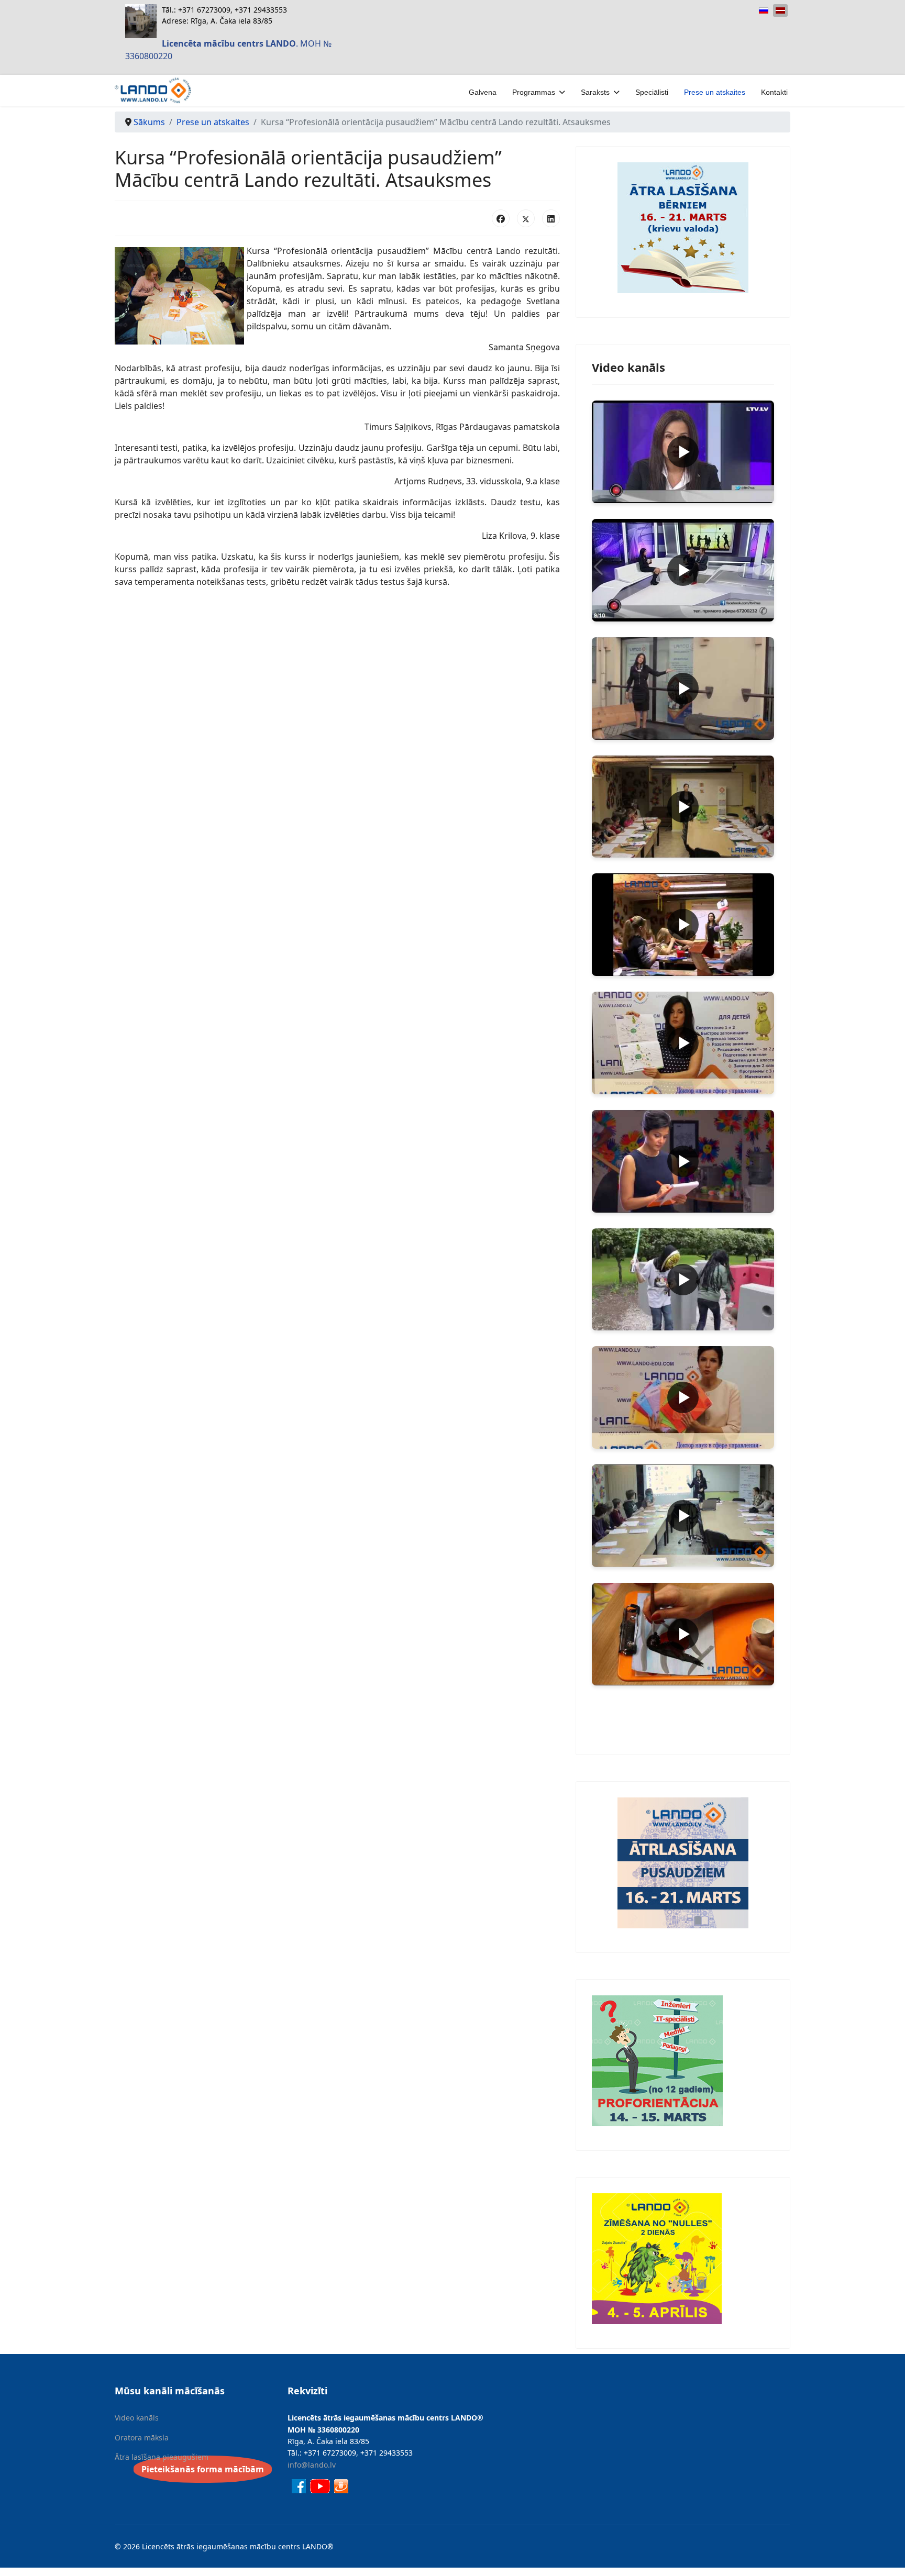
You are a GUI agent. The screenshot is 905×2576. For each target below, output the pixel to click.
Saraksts (595, 92)
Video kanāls (137, 2418)
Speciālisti (652, 92)
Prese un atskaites (715, 92)
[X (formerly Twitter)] (526, 218)
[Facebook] (501, 218)
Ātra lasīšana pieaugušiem (162, 2457)
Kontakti (774, 92)
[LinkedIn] (551, 218)
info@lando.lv (312, 2465)
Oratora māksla (142, 2438)
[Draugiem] (341, 2485)
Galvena (483, 92)
